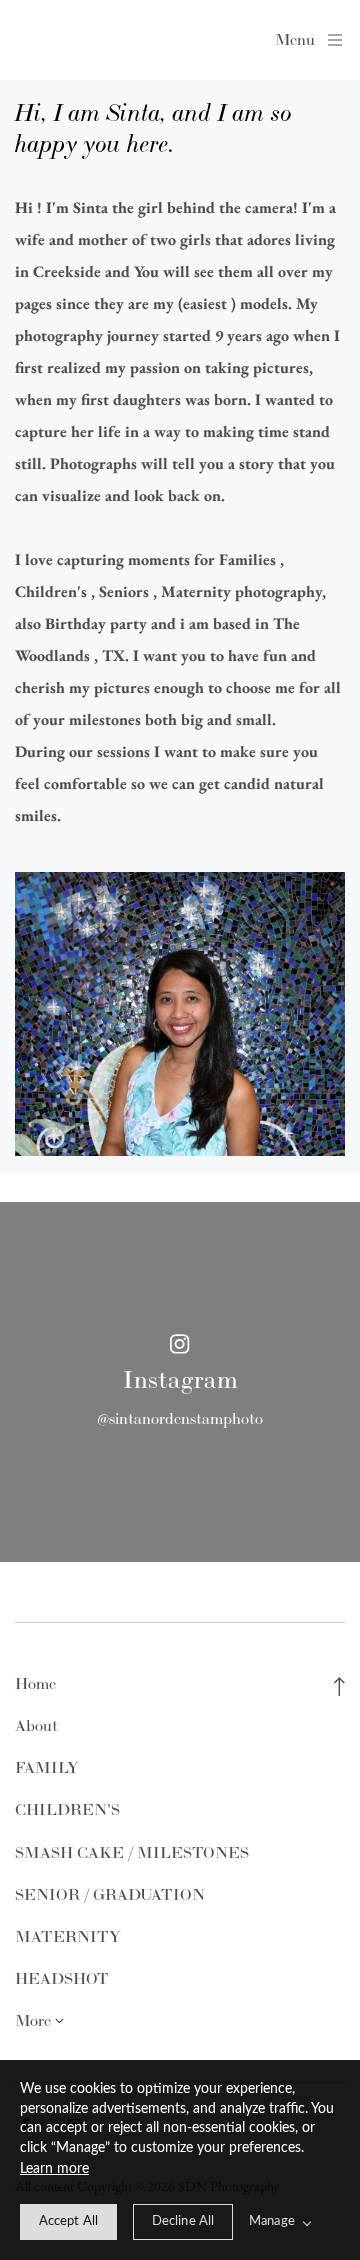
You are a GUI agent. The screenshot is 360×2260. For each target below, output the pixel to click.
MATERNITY (68, 1936)
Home (35, 1683)
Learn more (54, 2169)
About (36, 1725)
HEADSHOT (62, 1978)
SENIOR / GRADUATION (110, 1894)
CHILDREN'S (67, 1809)
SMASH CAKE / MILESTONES (132, 1852)
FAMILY (47, 1767)
